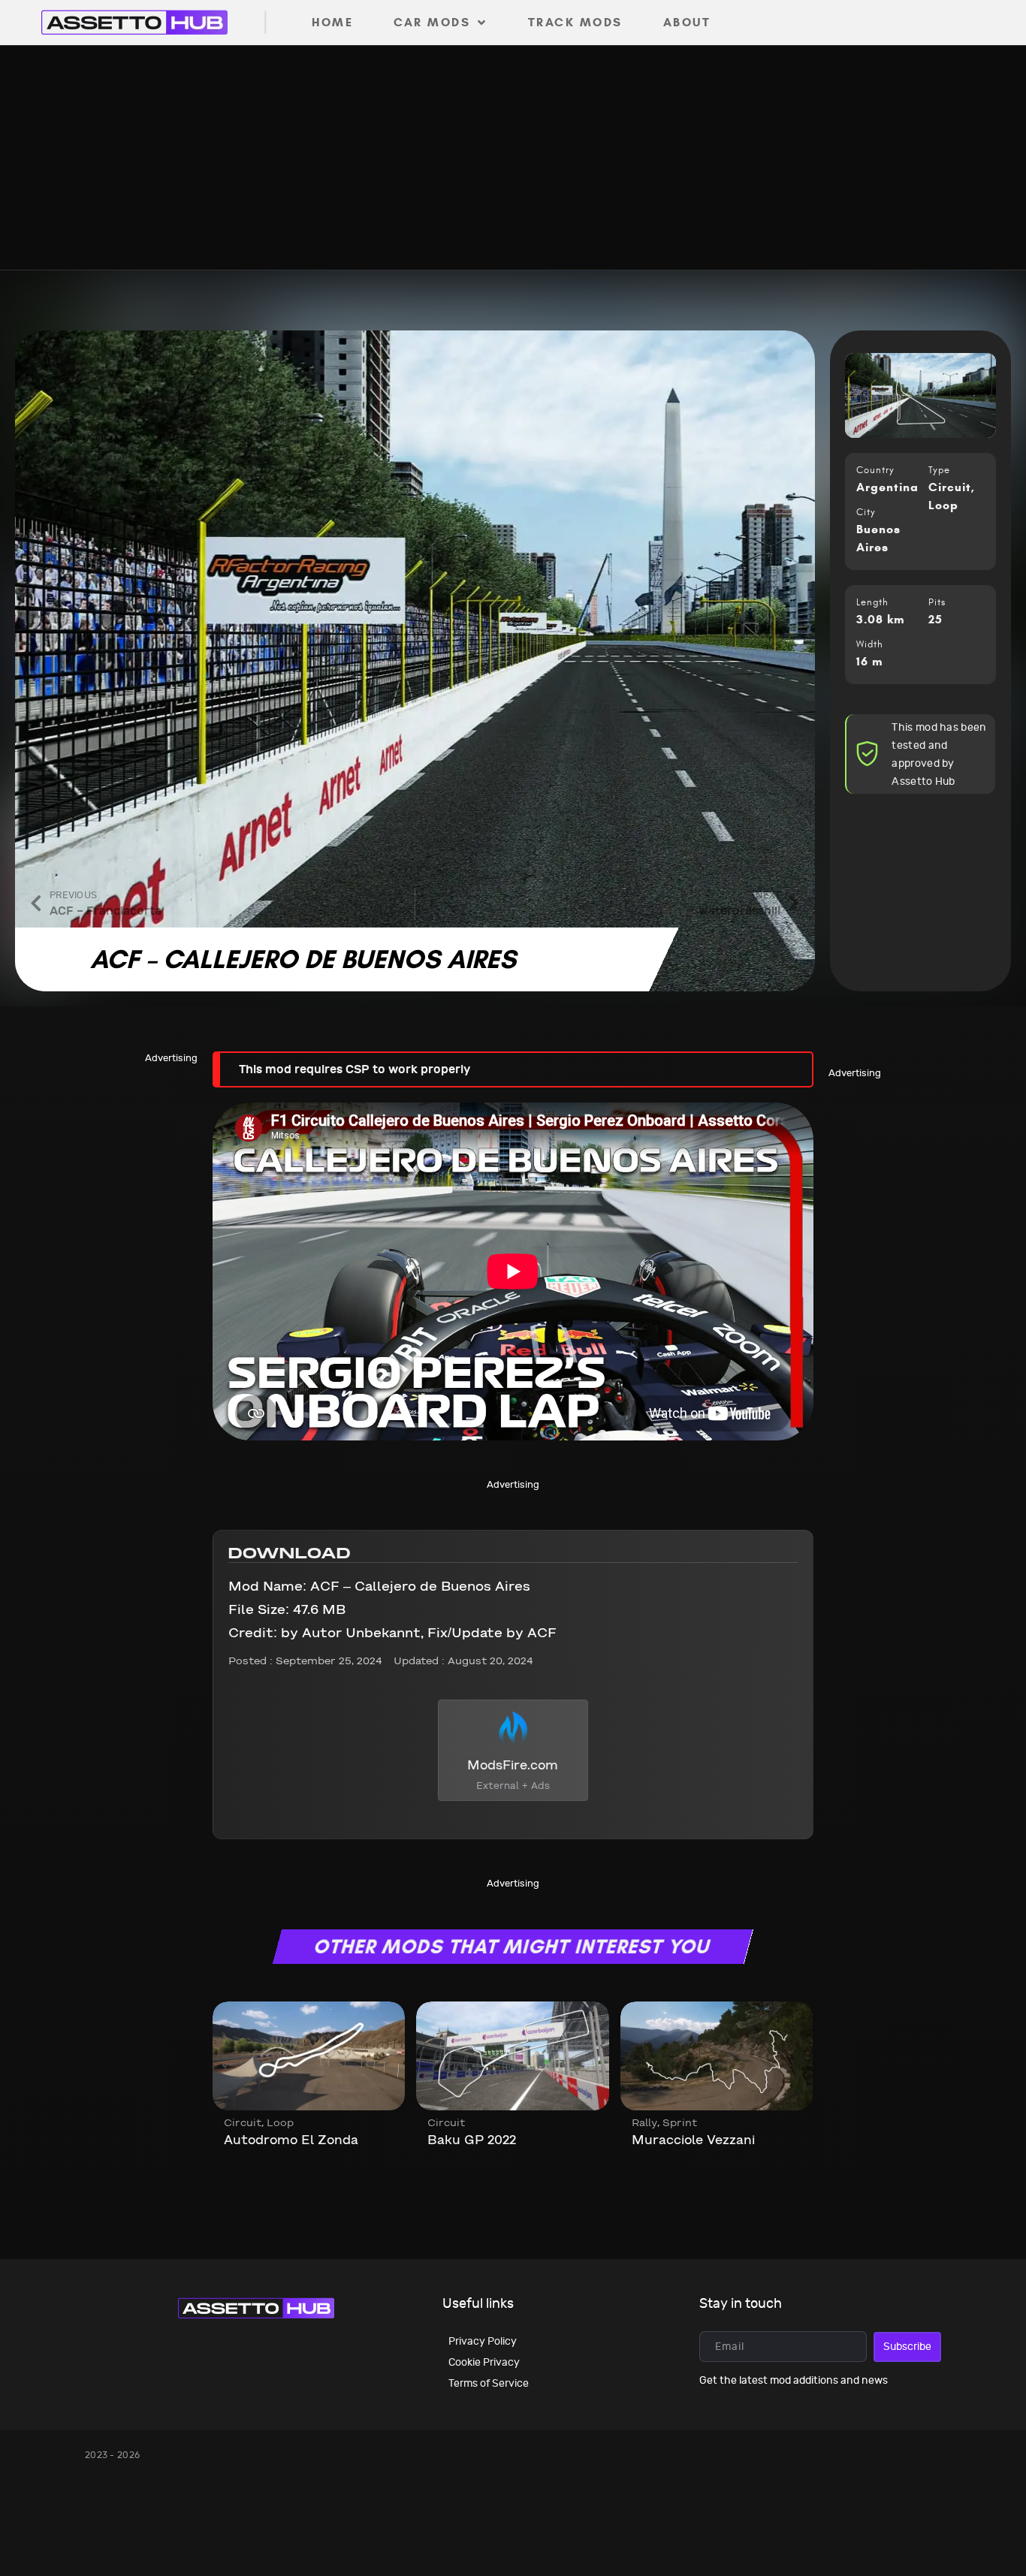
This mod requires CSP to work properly (355, 1069)
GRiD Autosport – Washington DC (688, 2148)
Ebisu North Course (492, 2140)
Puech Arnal (263, 2140)
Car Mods (432, 22)
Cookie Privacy (484, 2362)
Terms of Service (489, 2383)
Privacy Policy (483, 2341)
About (687, 22)
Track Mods (575, 22)
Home (332, 22)
